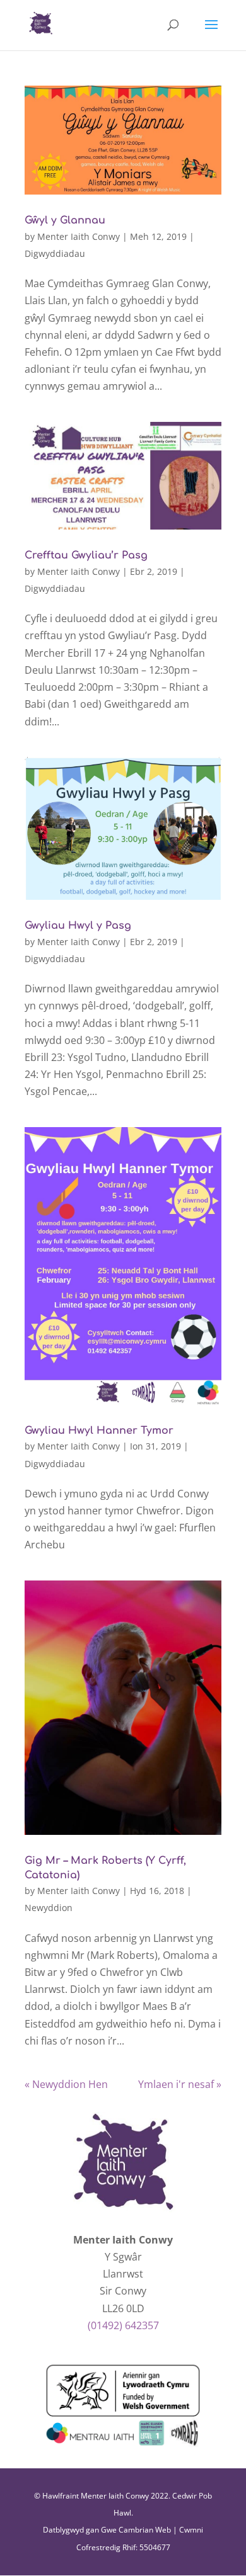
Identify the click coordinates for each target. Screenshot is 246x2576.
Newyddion (49, 1908)
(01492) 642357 (123, 2325)
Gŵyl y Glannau (65, 220)
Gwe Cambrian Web (136, 2530)
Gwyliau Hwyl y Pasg (78, 926)
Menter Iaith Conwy (79, 236)
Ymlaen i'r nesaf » (180, 2084)
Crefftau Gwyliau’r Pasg (86, 555)
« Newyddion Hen (66, 2084)
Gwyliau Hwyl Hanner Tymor (99, 1431)
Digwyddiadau (55, 253)
